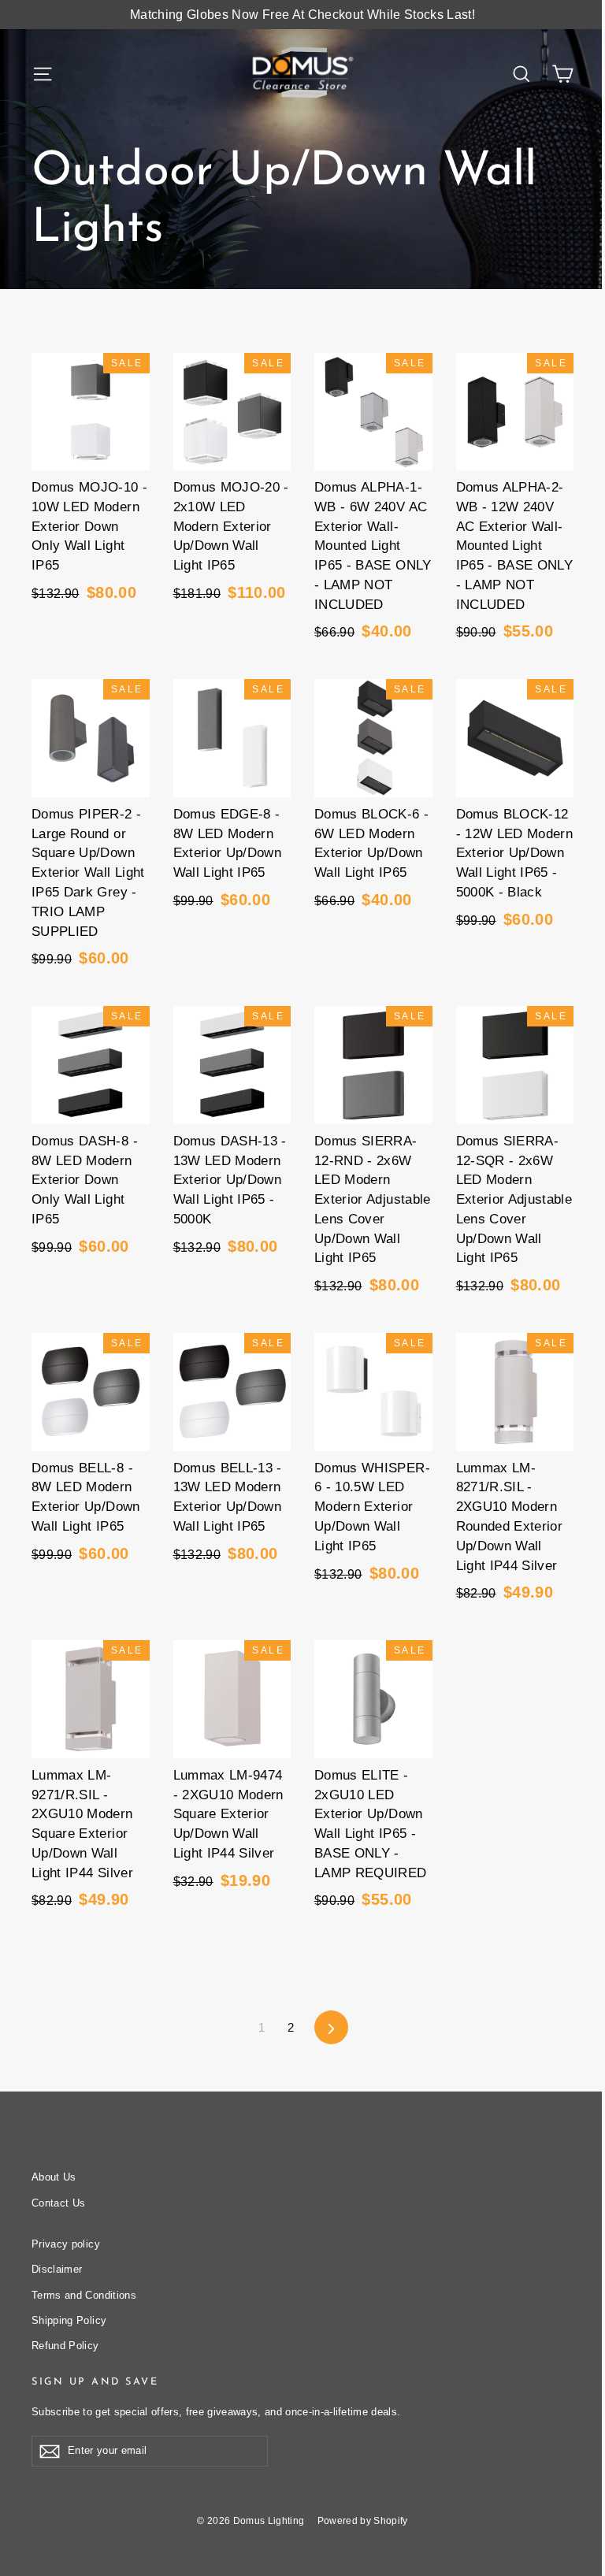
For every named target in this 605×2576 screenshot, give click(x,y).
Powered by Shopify (363, 2521)
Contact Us (59, 2203)
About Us (54, 2177)
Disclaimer (57, 2269)
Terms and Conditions (84, 2295)
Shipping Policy (69, 2320)
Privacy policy (66, 2244)
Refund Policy (65, 2346)
